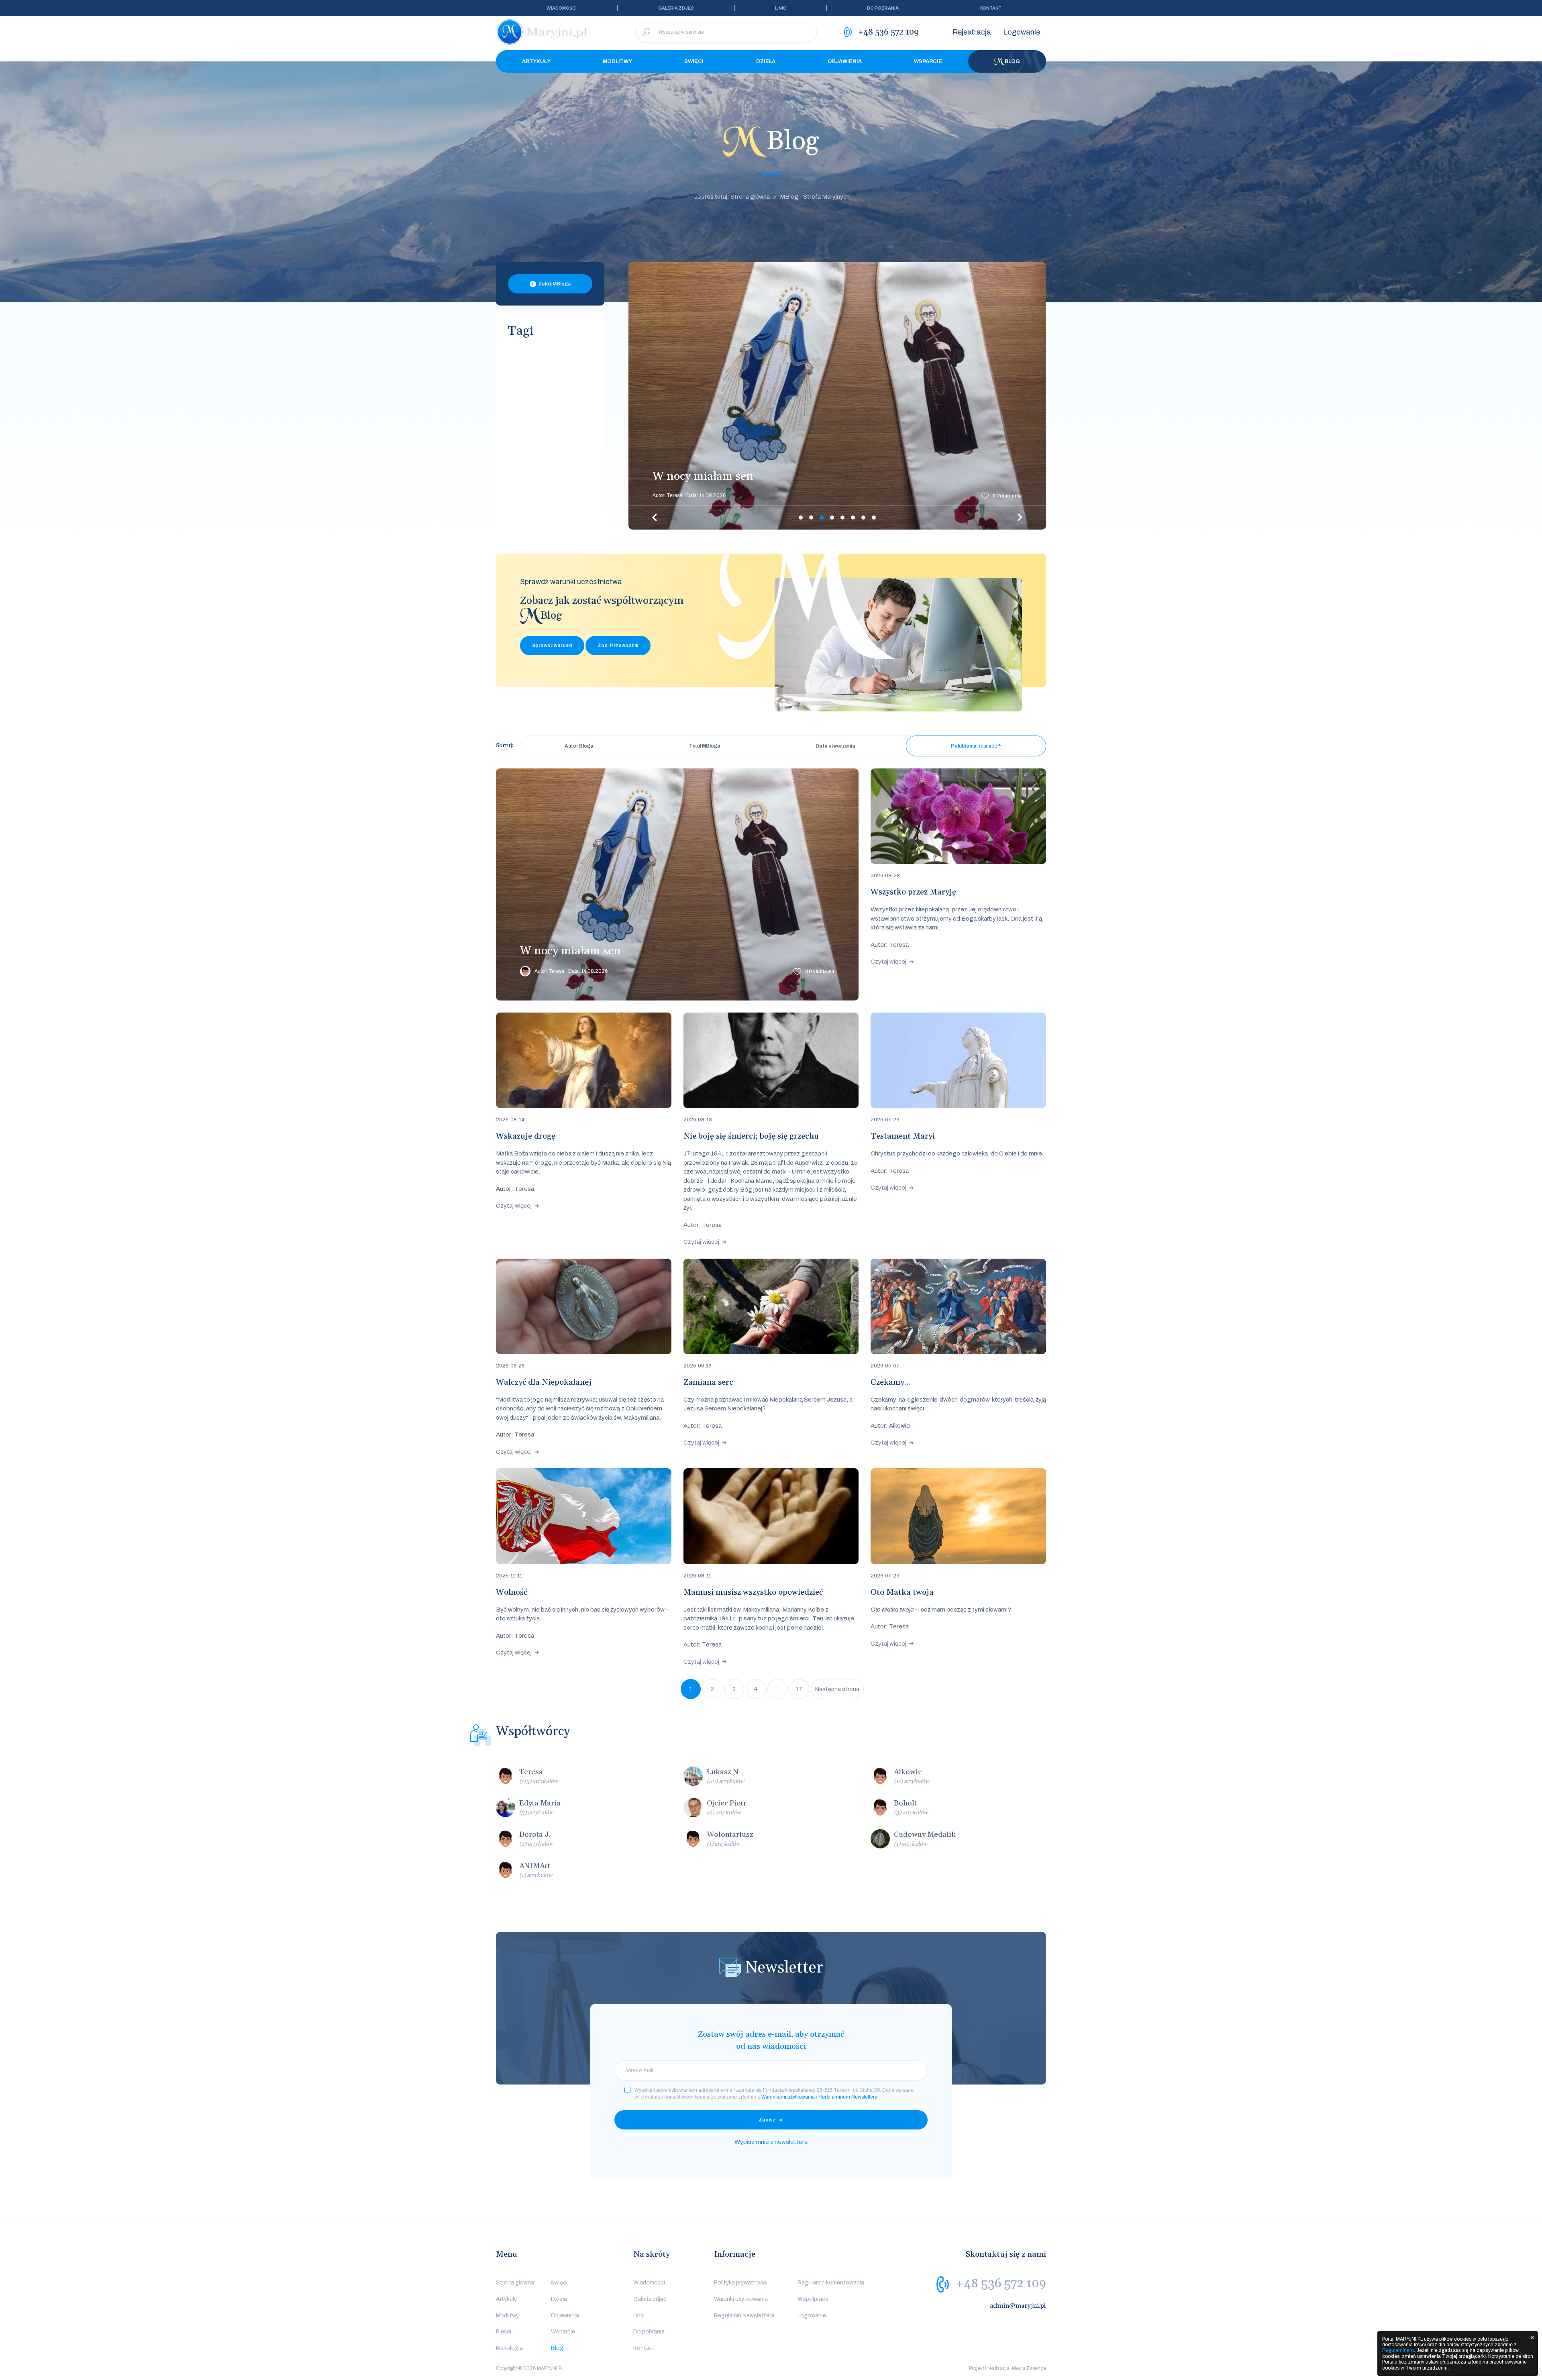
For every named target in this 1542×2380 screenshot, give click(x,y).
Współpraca (813, 2299)
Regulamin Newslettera (744, 2316)
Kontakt (991, 8)
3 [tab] (822, 518)
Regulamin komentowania (831, 2283)
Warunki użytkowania (741, 2299)
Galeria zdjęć (676, 8)
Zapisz (767, 2120)
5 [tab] (842, 518)
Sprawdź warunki (552, 646)
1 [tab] (801, 518)
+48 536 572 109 (1001, 2284)
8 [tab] (874, 518)
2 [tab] (811, 518)
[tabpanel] (837, 396)
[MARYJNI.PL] (542, 32)
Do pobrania (883, 8)
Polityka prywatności (741, 2283)
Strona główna (515, 2283)
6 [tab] (853, 518)
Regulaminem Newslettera (848, 2097)
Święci (694, 61)
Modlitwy (617, 61)
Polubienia (1007, 496)
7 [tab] (863, 518)
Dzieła (766, 61)
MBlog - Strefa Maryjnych (815, 197)
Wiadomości (562, 8)
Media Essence (1029, 2368)
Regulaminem (1398, 2350)
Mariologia (509, 2348)
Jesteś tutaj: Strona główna (732, 197)
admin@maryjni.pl (1018, 2306)
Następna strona (837, 1689)
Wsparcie (928, 61)
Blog (1012, 61)
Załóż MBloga (555, 284)
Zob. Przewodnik (618, 646)
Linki (780, 8)
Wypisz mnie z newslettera (771, 2142)
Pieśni (504, 2332)
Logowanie (1022, 32)
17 (799, 1689)
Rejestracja (972, 32)
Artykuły (536, 61)
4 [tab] (832, 518)
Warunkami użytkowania (788, 2097)
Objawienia (845, 61)
